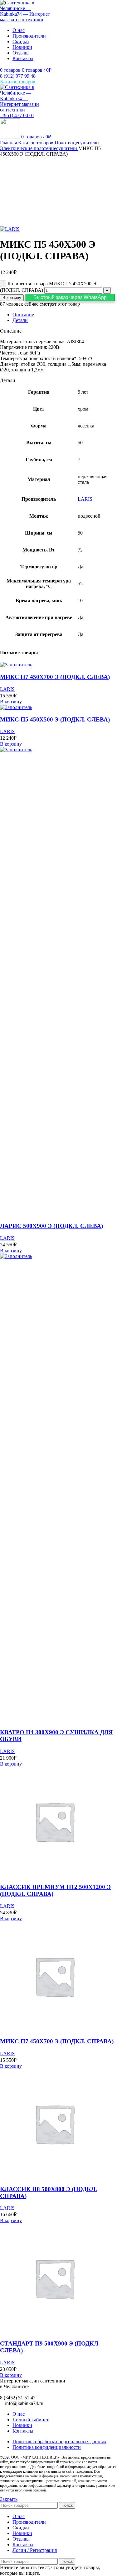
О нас (19, 2414)
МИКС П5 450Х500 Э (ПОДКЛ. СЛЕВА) (55, 719)
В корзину (12, 298)
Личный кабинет (31, 2420)
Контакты (23, 2431)
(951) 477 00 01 (17, 115)
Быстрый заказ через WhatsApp (70, 297)
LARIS (85, 499)
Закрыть (9, 2499)
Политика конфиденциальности (47, 2447)
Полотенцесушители (77, 143)
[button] (70, 297)
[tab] (65, 315)
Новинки (22, 2425)
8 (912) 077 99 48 (18, 76)
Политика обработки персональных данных (59, 2442)
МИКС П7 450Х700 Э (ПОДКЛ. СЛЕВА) (55, 677)
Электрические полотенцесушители (39, 148)
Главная (9, 143)
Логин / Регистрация (35, 2550)
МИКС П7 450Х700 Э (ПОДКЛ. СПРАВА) (57, 2041)
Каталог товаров (36, 143)
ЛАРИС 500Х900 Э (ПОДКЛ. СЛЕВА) (51, 1226)
